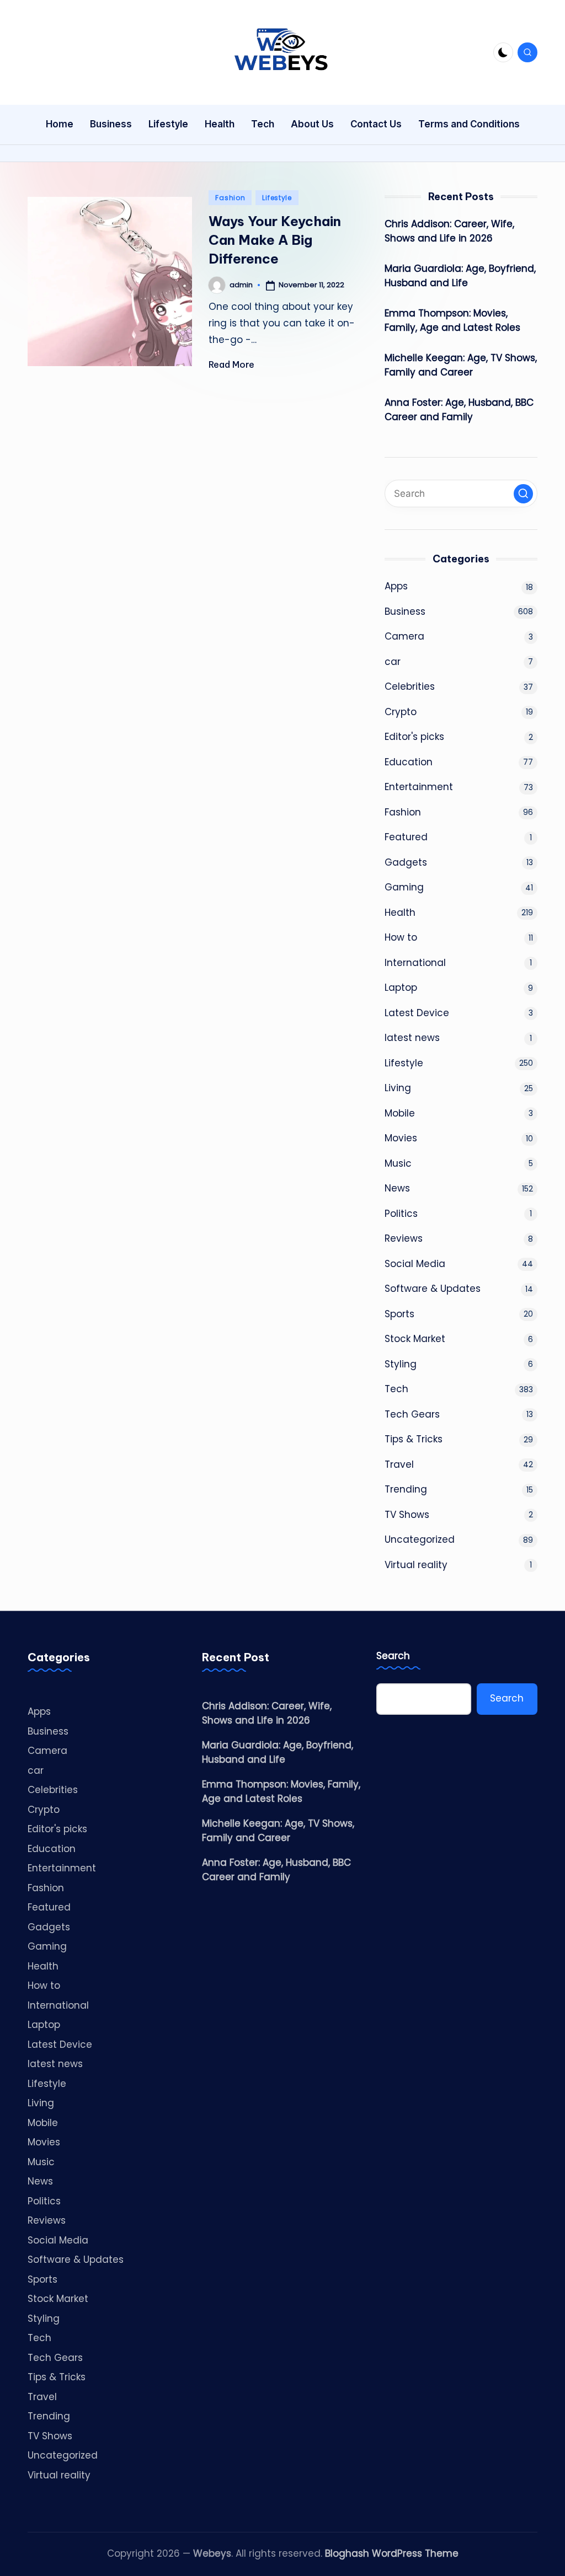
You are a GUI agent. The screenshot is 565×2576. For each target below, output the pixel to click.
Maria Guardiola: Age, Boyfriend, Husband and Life (460, 276)
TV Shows (407, 1515)
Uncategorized (420, 1539)
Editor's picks (414, 737)
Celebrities (410, 686)
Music (398, 1163)
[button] (523, 494)
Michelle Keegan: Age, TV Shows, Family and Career (461, 365)
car (393, 662)
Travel (399, 1464)
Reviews (404, 1238)
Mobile (400, 1113)
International (415, 963)
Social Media (415, 1264)
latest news (412, 1038)
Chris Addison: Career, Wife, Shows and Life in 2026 (449, 231)
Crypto (401, 712)
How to (401, 937)
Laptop (401, 988)
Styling (401, 1364)
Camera (404, 636)
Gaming (404, 887)
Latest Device (417, 1013)
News (397, 1188)
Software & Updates (433, 1289)
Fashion (230, 198)
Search (393, 1656)
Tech (396, 1389)
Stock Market (415, 1339)
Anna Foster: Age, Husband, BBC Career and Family (459, 410)
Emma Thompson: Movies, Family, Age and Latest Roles (452, 320)
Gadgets (406, 862)
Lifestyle (277, 198)
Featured (406, 837)
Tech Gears (412, 1414)
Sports (399, 1314)
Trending (406, 1489)
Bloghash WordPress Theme (392, 2553)
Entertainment (419, 787)
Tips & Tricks (414, 1439)
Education (409, 762)
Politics (401, 1214)
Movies (401, 1138)
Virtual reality (416, 1565)
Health (400, 913)
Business (405, 611)
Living (398, 1088)
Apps (396, 586)
